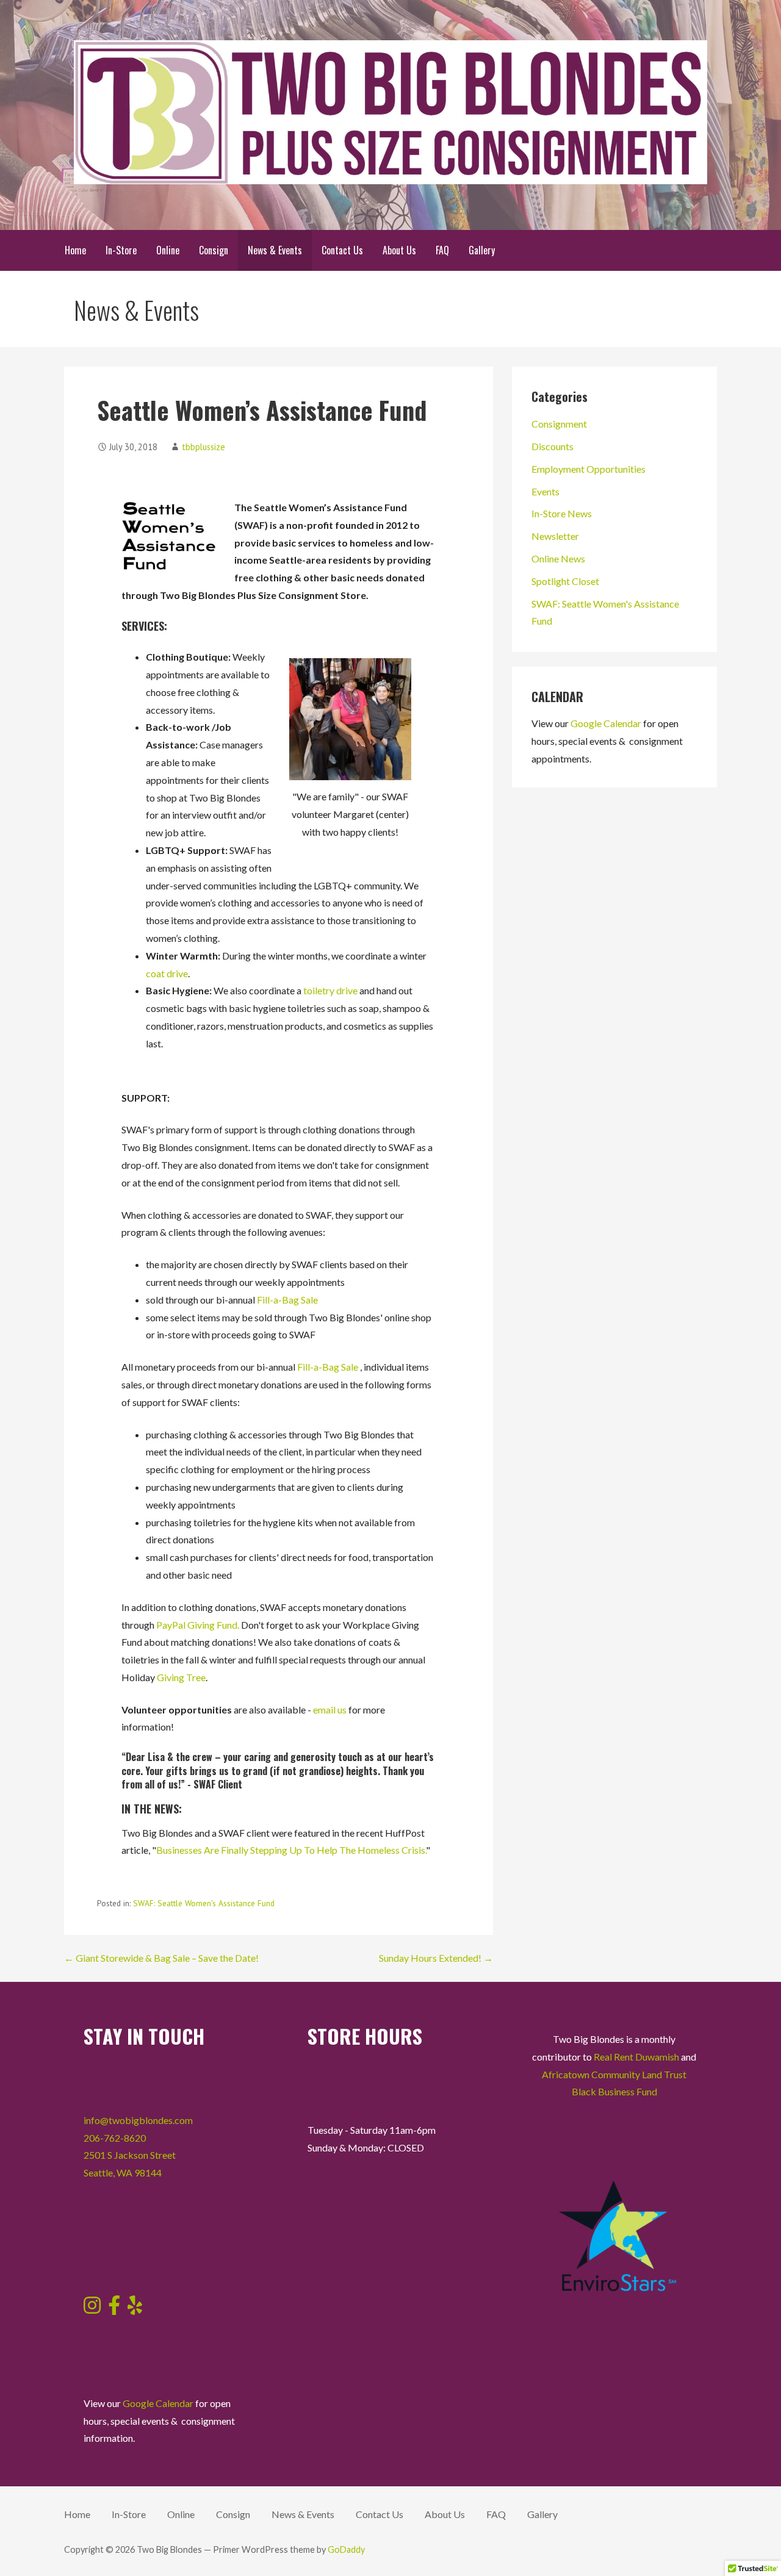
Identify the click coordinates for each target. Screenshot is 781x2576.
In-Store (121, 250)
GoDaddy (346, 2549)
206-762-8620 (115, 2138)
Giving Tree (181, 1677)
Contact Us (342, 250)
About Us (399, 250)
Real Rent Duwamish (636, 2057)
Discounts (552, 446)
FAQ (442, 250)
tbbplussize (203, 447)
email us (330, 1710)
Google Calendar (606, 723)
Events (545, 491)
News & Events (275, 250)
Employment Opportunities (588, 469)
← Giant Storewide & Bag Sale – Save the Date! (161, 1958)
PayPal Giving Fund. (198, 1625)
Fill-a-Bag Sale (287, 1300)
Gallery (482, 250)
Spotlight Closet (565, 581)
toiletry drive (330, 990)
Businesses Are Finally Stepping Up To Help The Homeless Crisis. (291, 1850)
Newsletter (555, 536)
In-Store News (562, 513)
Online (168, 250)
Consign (214, 250)
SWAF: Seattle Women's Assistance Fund (204, 1903)
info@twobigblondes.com (138, 2120)
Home (75, 250)
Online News (558, 558)
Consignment (559, 424)
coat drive (167, 973)
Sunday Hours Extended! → (436, 1958)
